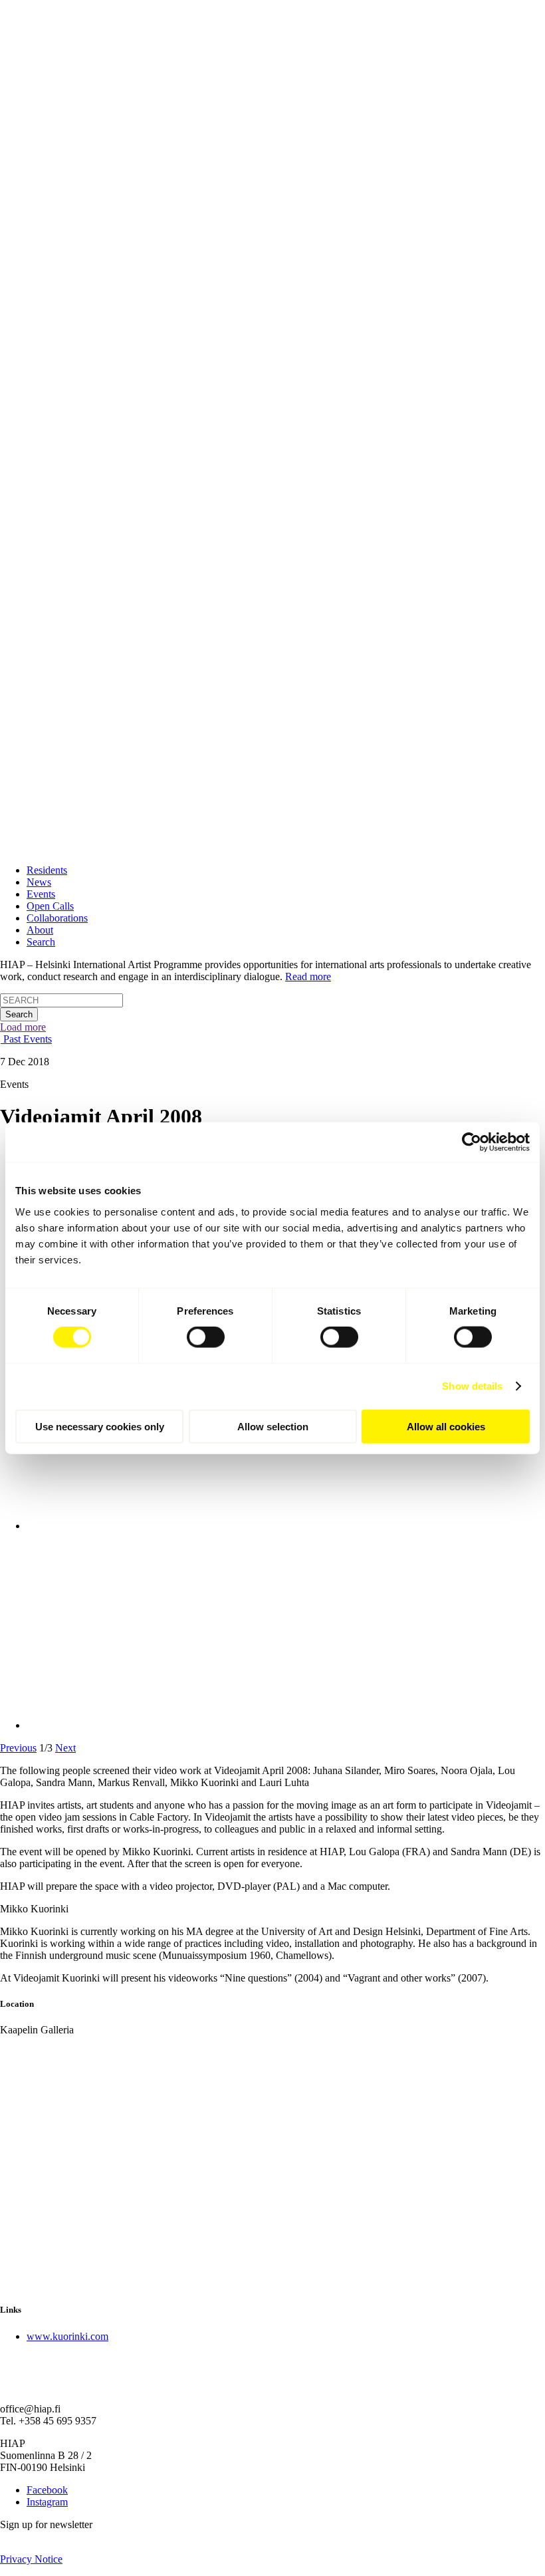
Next (65, 1748)
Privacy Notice (31, 2559)
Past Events (26, 1039)
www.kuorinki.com (67, 2336)
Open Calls (50, 906)
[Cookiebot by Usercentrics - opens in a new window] (472, 1142)
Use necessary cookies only (100, 1426)
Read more (308, 976)
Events (41, 894)
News (39, 882)
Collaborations (57, 918)
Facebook (47, 2490)
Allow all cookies (446, 1426)
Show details (472, 1386)
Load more (23, 1027)
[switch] (206, 1337)
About (40, 930)
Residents (47, 870)
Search (41, 942)
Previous (18, 1748)
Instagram (47, 2502)
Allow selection (273, 1426)
